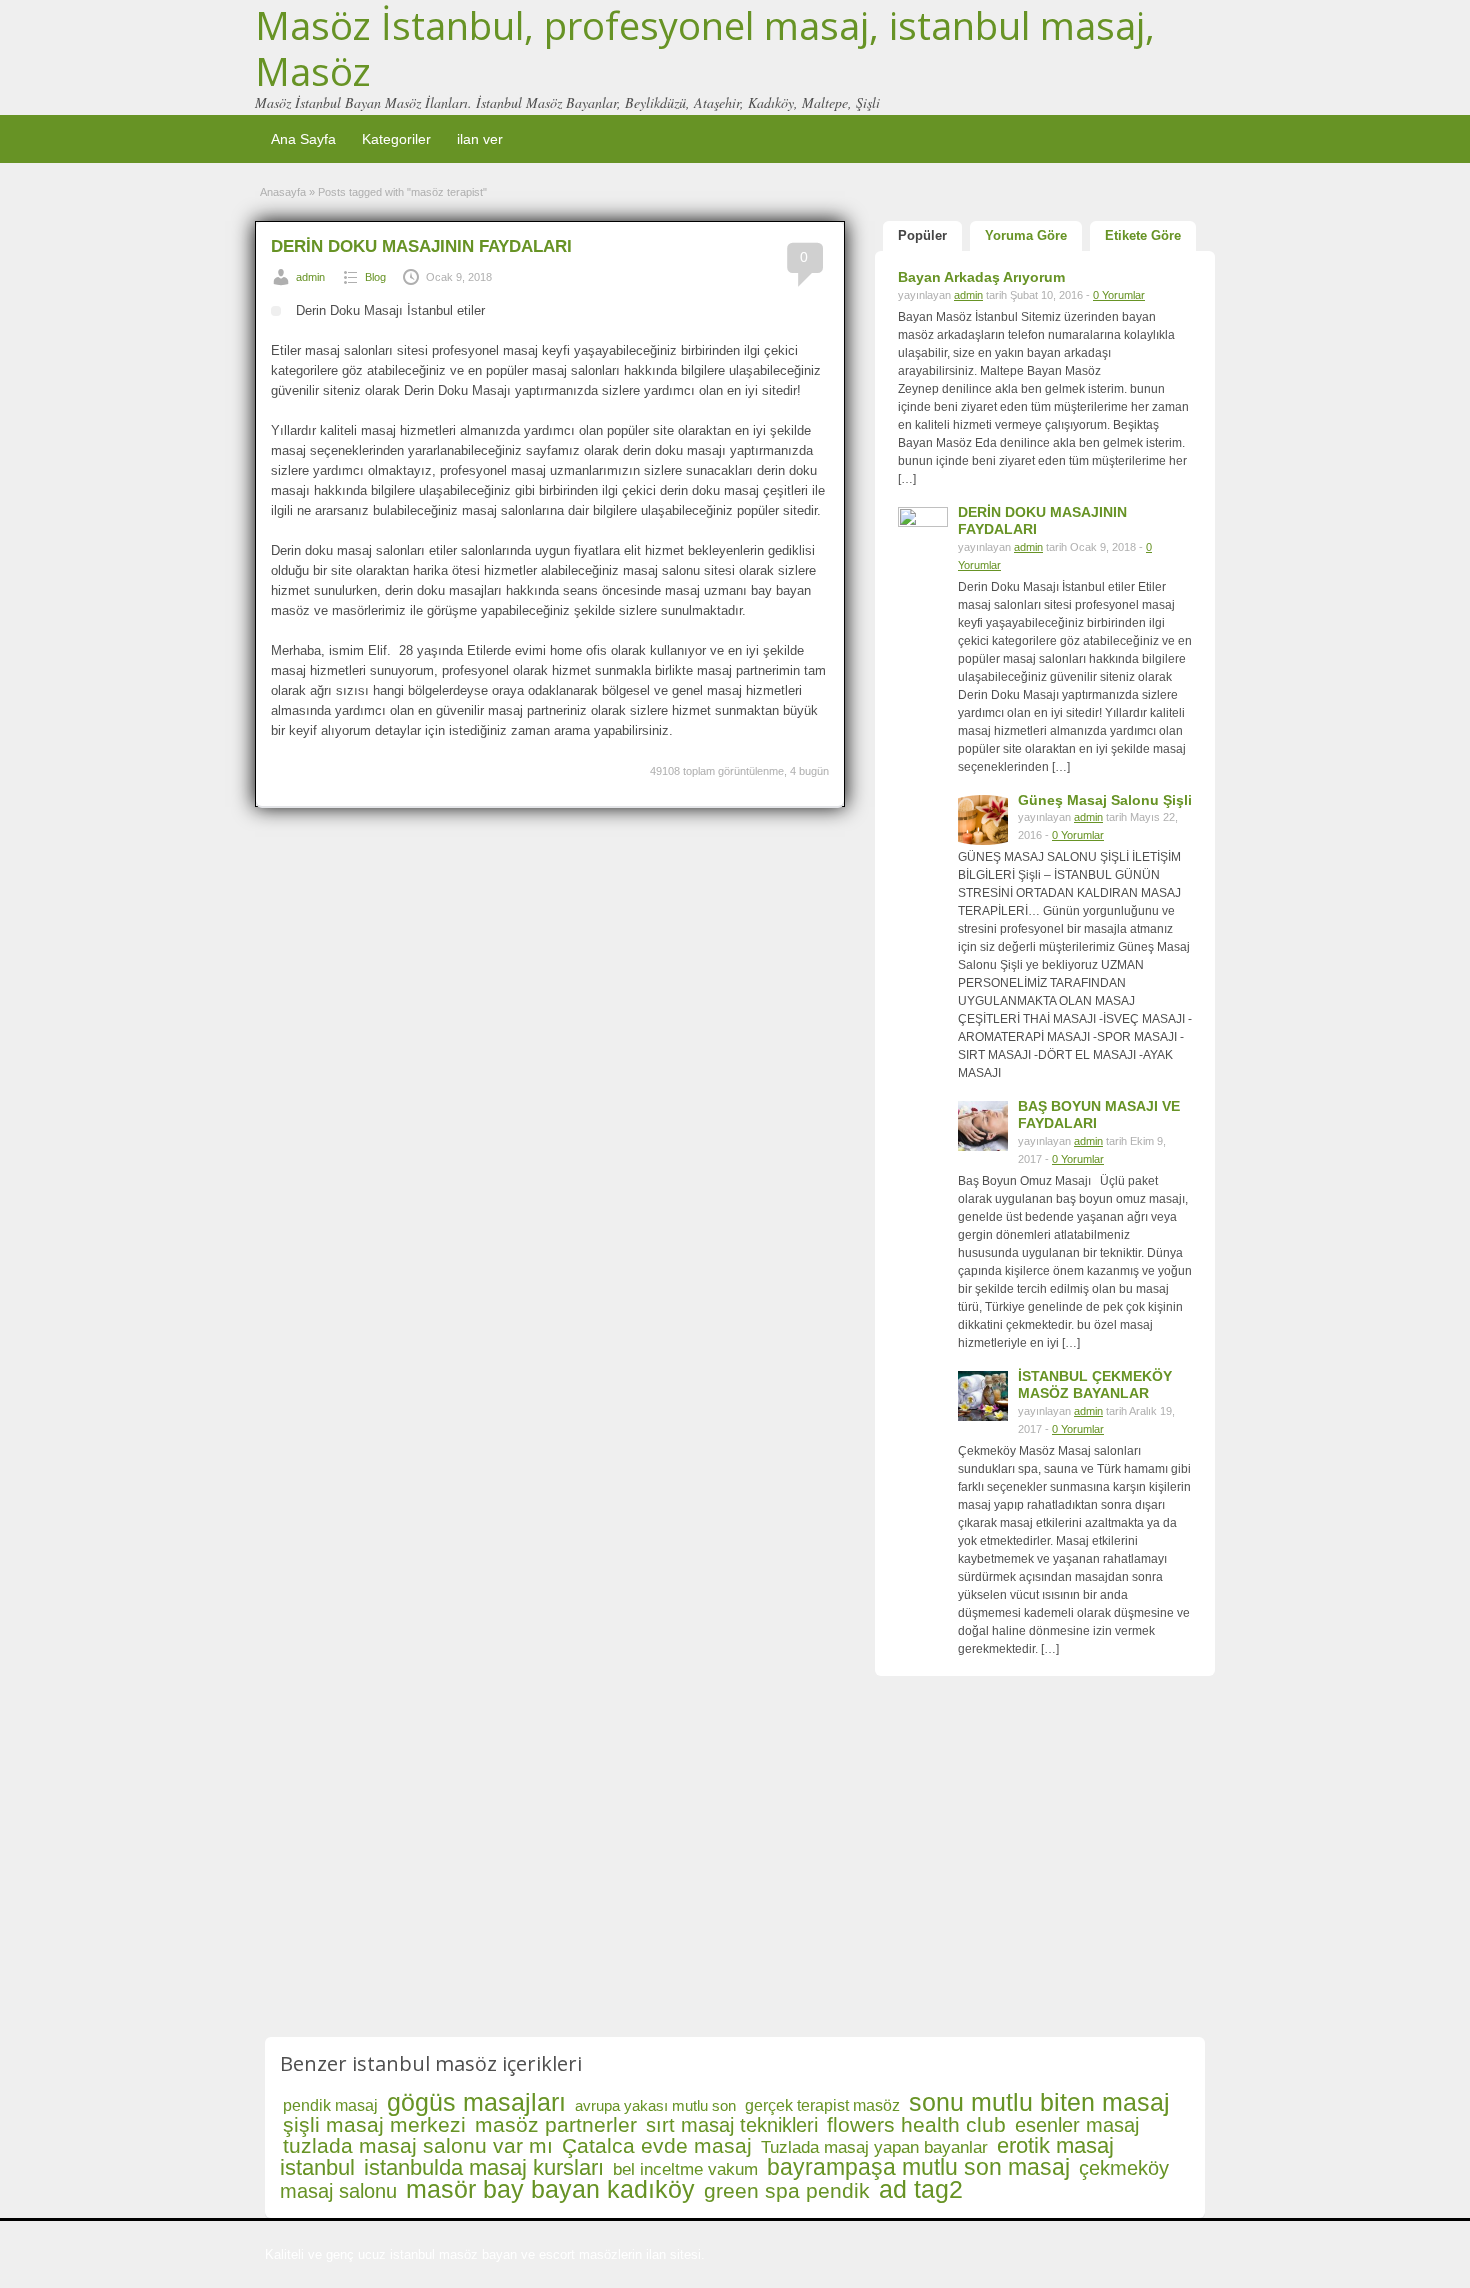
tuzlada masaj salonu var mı (418, 2145)
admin (310, 277)
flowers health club (916, 2124)
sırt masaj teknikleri (732, 2125)
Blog (375, 277)
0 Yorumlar (1119, 295)
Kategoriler (396, 139)
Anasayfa (283, 192)
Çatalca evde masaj (657, 2145)
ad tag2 (921, 2189)
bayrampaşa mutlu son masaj (918, 2167)
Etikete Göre (1143, 235)
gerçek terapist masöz (822, 2105)
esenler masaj (1077, 2125)
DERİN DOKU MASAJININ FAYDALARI (421, 246)
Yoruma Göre (1026, 235)
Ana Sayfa (303, 139)
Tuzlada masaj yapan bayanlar (874, 2147)
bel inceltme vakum (685, 2169)
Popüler (922, 235)
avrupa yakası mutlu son (655, 2105)
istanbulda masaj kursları (484, 2167)
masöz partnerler (556, 2124)
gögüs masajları (476, 2102)
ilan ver (480, 139)
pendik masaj (330, 2105)
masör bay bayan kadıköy (550, 2189)
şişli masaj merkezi (374, 2124)
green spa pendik (787, 2190)
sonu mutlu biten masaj (1039, 2102)
